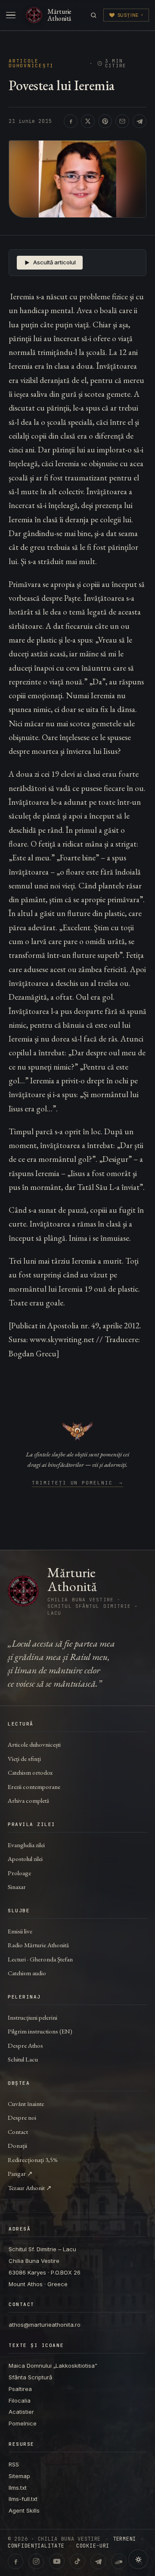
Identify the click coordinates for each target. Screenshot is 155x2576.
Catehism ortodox (30, 1772)
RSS (14, 2464)
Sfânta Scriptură (30, 2377)
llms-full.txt (23, 2499)
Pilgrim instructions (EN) (40, 2031)
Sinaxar (17, 1887)
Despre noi (22, 2117)
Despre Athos (25, 2045)
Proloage (19, 1873)
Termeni (124, 2539)
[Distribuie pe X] (88, 121)
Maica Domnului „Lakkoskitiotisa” (53, 2366)
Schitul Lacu (23, 2059)
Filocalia (20, 2400)
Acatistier (21, 2412)
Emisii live (20, 1931)
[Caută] (94, 15)
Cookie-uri (93, 2546)
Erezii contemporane (34, 1787)
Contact (18, 2132)
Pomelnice (23, 2423)
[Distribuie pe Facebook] (71, 121)
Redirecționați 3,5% (33, 2160)
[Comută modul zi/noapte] (138, 2559)
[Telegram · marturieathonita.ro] (98, 2561)
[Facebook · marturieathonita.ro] (15, 2561)
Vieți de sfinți (24, 1759)
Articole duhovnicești (31, 63)
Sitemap (19, 2476)
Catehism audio (27, 1973)
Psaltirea (20, 2389)
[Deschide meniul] (11, 15)
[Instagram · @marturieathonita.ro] (36, 2561)
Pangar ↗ (20, 2173)
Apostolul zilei (25, 1859)
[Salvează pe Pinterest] (105, 121)
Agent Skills (24, 2510)
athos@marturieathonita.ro (45, 2325)
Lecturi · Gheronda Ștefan (40, 1959)
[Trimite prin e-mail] (122, 121)
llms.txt (18, 2488)
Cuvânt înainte (26, 2104)
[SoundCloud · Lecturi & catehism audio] (119, 2561)
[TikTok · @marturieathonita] (77, 2561)
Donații (17, 2145)
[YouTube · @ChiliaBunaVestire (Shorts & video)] (57, 2561)
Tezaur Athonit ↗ (30, 2188)
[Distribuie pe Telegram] (139, 121)
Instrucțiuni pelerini (33, 2017)
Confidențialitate (36, 2546)
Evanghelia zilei (26, 1845)
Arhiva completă (28, 1800)
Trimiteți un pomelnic (78, 1483)
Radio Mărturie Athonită (38, 1945)
